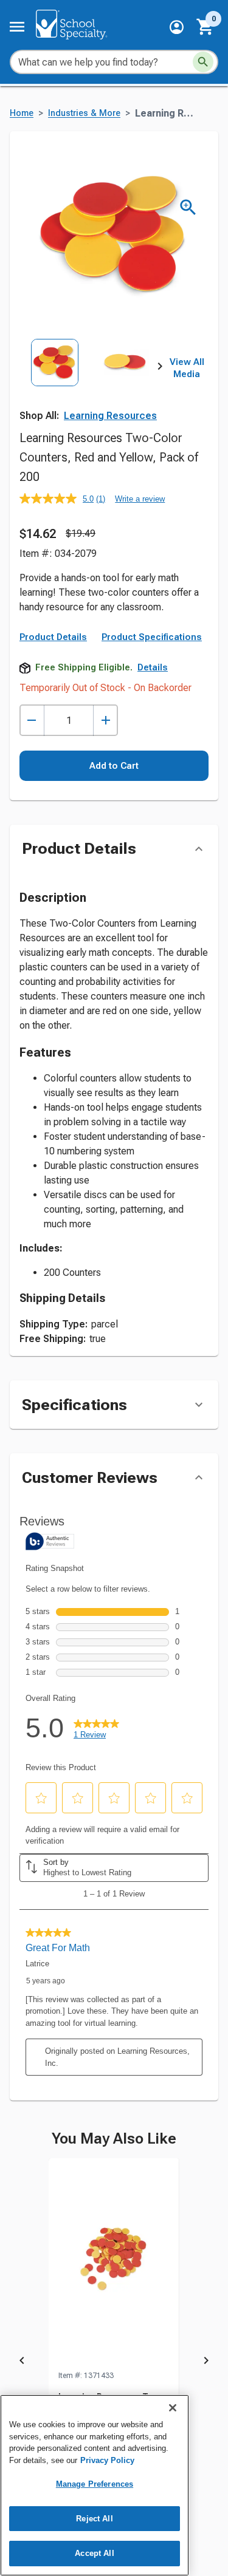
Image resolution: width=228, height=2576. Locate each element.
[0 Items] (206, 27)
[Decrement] (32, 721)
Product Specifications (152, 637)
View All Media (187, 368)
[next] (160, 369)
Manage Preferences (95, 2484)
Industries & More (84, 113)
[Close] (173, 2408)
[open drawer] (17, 27)
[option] (55, 382)
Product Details (53, 637)
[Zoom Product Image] (188, 207)
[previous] (22, 2362)
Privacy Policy (107, 2460)
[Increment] (105, 721)
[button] (177, 27)
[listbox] (90, 382)
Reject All (94, 2519)
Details (153, 667)
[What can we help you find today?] (203, 62)
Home (22, 113)
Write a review (140, 499)
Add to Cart (114, 766)
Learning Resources (110, 416)
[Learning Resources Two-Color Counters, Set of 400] (114, 2264)
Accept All (94, 2553)
